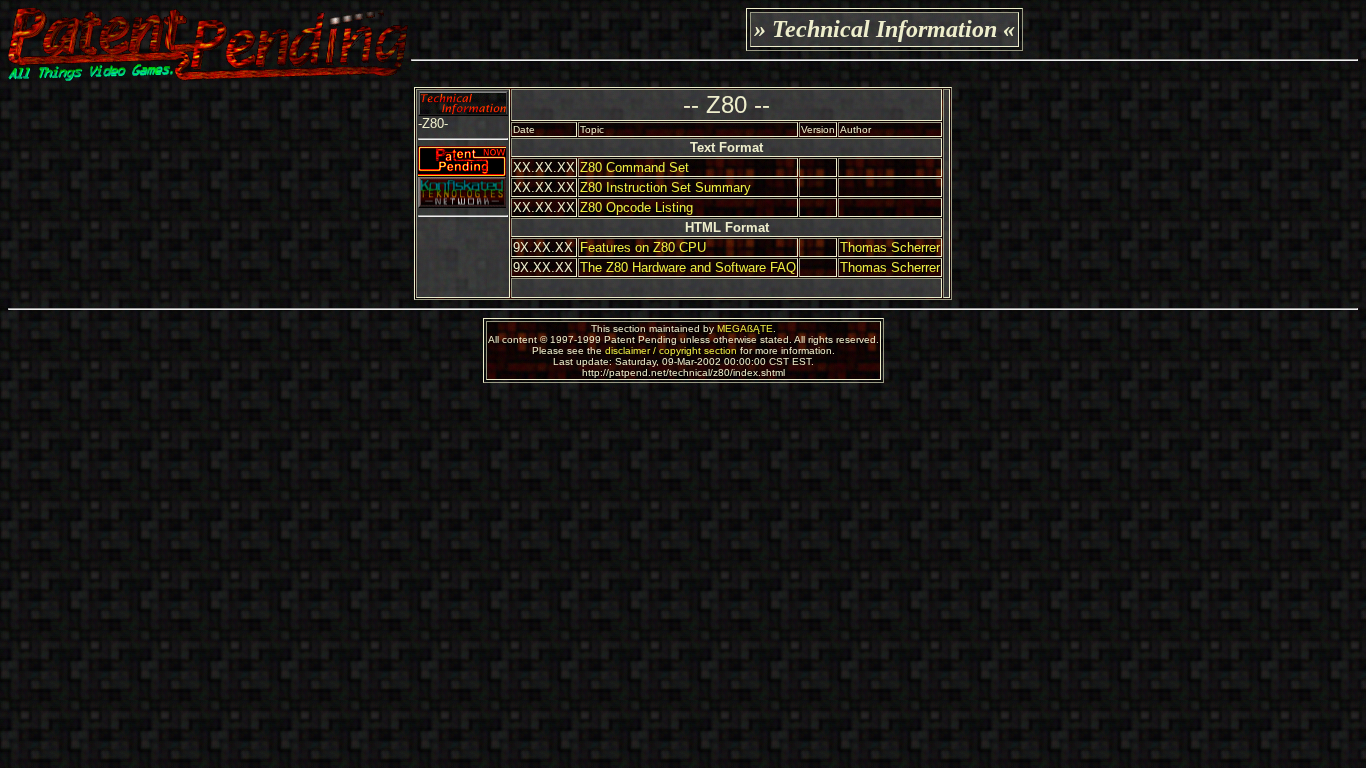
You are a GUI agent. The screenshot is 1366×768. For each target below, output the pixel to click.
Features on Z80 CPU (643, 247)
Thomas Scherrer (890, 247)
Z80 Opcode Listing (636, 207)
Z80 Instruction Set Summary (665, 187)
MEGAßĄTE (745, 328)
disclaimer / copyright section (671, 350)
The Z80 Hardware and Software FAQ (688, 267)
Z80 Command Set (634, 167)
